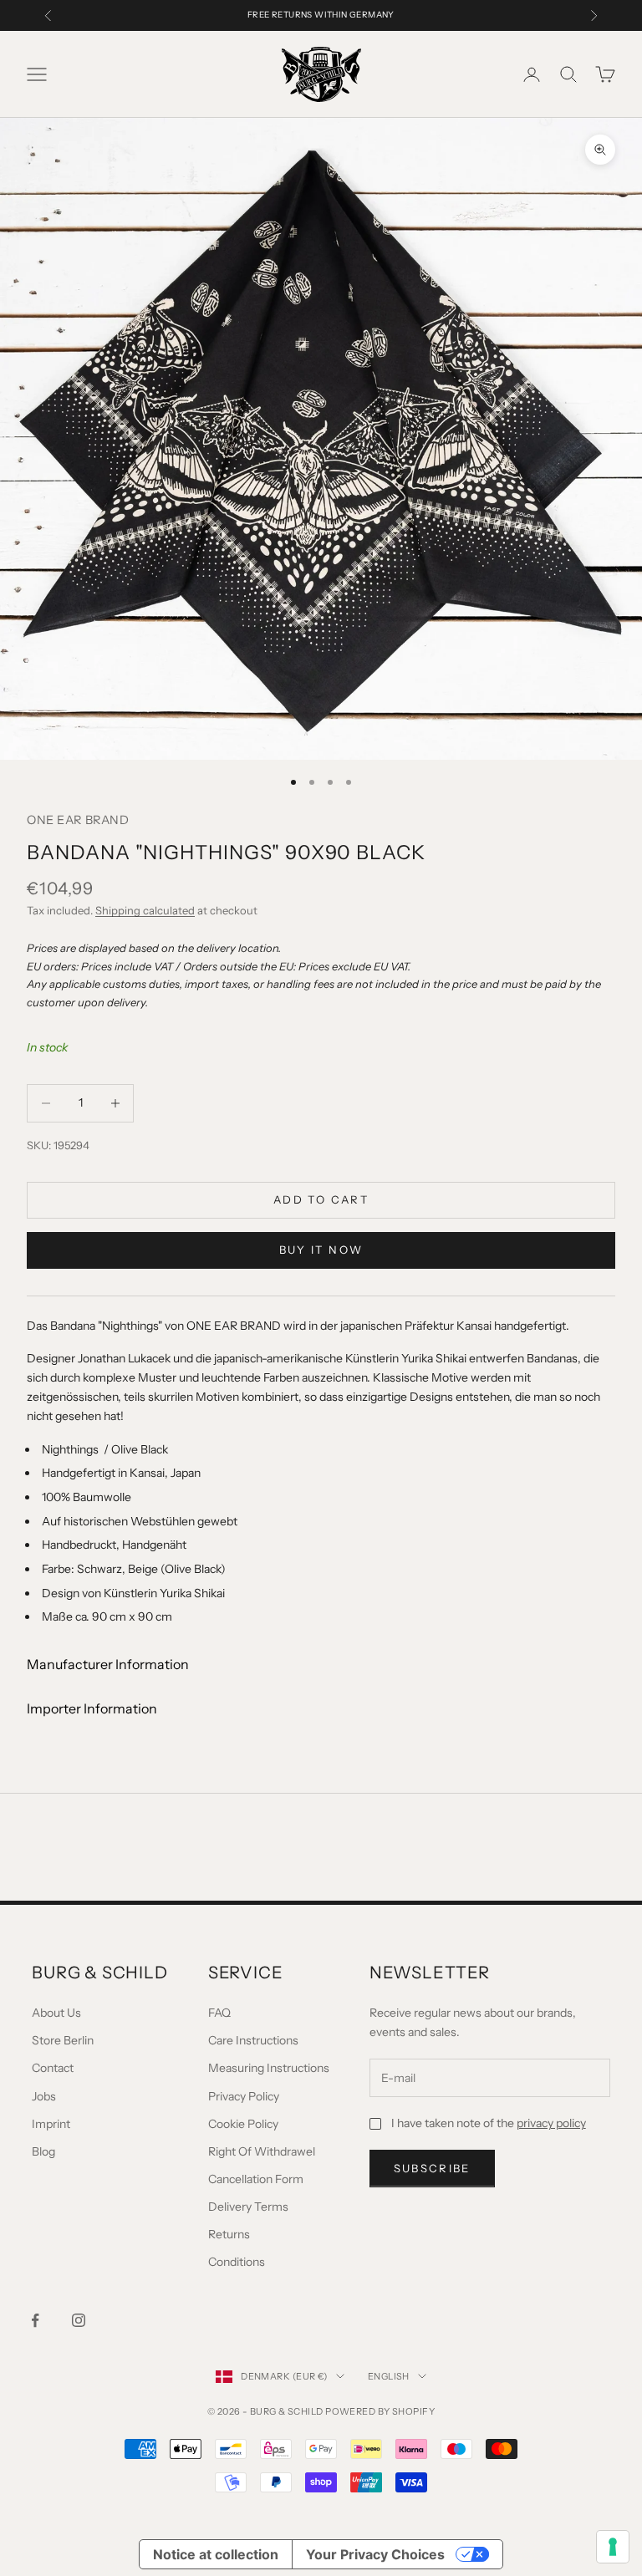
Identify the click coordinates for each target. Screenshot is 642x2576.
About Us (56, 2013)
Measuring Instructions (269, 2068)
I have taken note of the (489, 2123)
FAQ (219, 2013)
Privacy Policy (244, 2096)
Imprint (51, 2124)
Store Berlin (63, 2040)
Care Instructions (253, 2040)
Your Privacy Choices (375, 2554)
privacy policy (551, 2123)
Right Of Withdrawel (262, 2151)
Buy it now (321, 1250)
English (389, 2376)
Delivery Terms (248, 2207)
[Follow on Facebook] (35, 2320)
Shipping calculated (145, 910)
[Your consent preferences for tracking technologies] (613, 2547)
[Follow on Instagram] (79, 2320)
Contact (53, 2068)
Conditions (237, 2262)
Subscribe (432, 2168)
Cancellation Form (256, 2179)
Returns (229, 2234)
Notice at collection (216, 2554)
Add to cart (321, 1199)
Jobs (44, 2096)
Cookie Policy (243, 2124)
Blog (43, 2151)
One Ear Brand (78, 820)
